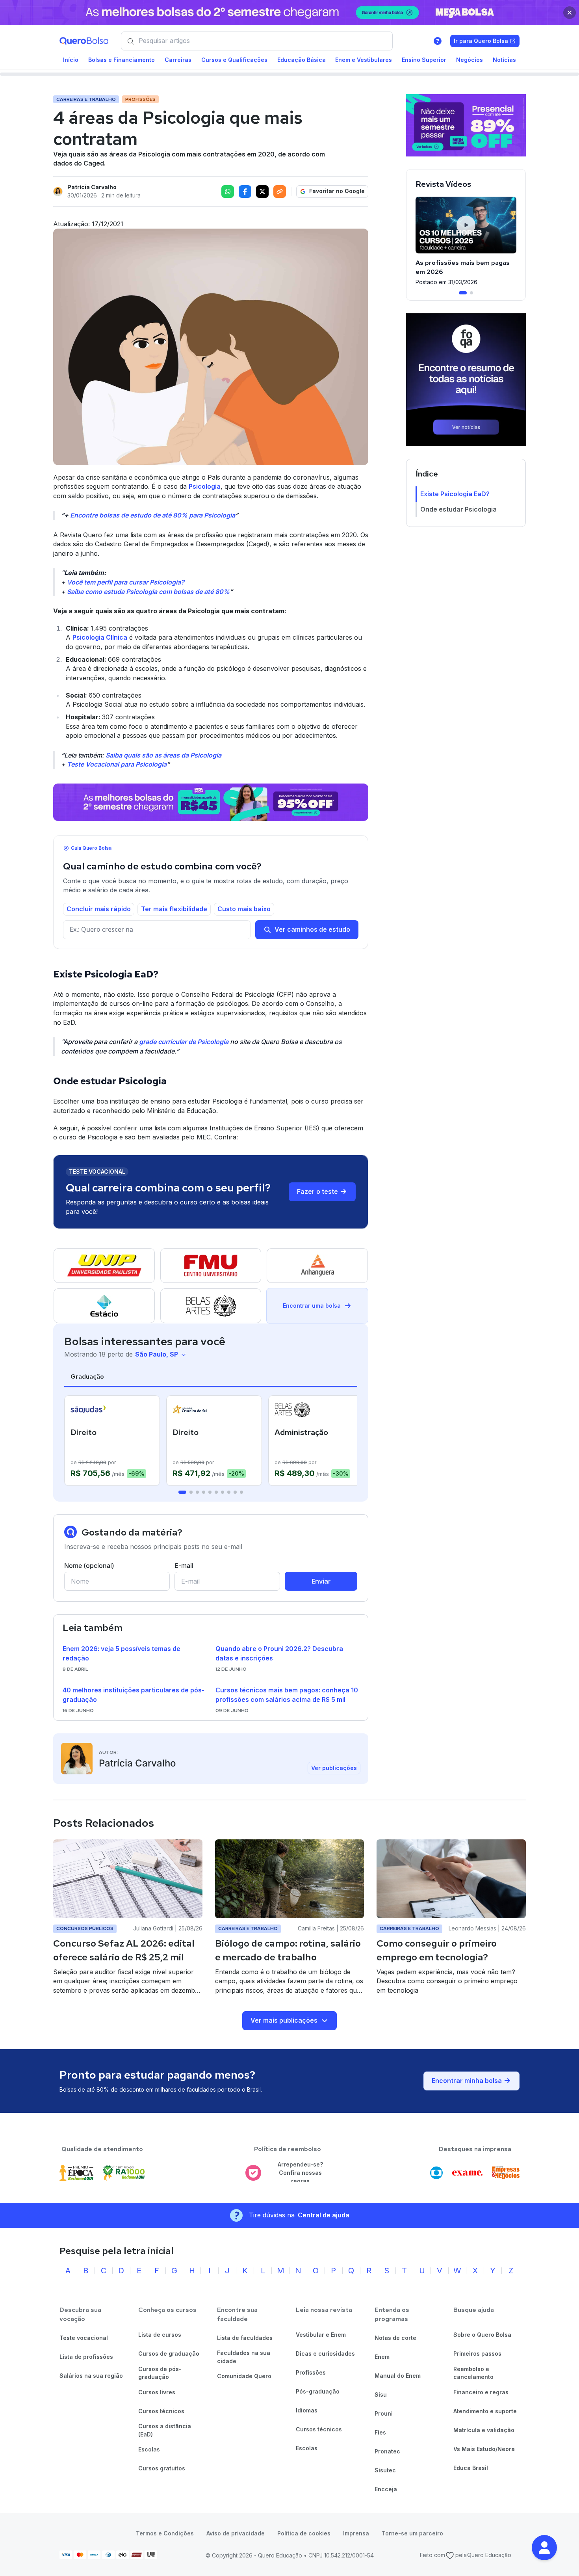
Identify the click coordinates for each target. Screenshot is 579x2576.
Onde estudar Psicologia (458, 509)
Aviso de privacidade (236, 2533)
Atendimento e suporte (485, 2411)
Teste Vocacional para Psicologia (117, 764)
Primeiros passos (477, 2354)
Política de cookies (304, 2533)
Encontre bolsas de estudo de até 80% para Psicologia (153, 515)
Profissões (311, 2372)
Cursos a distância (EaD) (165, 2430)
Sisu (381, 2395)
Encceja (386, 2489)
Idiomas (307, 2410)
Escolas (149, 2449)
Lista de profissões (86, 2357)
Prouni (384, 2413)
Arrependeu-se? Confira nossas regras (300, 2172)
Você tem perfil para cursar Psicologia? (126, 582)
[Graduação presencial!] (466, 125)
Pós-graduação (318, 2391)
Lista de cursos (160, 2335)
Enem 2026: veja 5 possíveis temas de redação (122, 1653)
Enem (382, 2357)
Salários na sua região (91, 2376)
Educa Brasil (471, 2468)
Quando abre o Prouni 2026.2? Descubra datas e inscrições (279, 1653)
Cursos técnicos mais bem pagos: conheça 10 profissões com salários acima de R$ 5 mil (287, 1695)
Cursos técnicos (161, 2411)
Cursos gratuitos (162, 2468)
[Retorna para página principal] (84, 41)
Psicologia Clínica (100, 637)
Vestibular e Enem (321, 2335)
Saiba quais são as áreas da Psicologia (163, 755)
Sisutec (385, 2470)
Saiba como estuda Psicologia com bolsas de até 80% (148, 592)
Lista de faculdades (245, 2338)
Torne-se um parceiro (412, 2533)
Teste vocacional (84, 2338)
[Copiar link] (280, 192)
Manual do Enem (398, 2376)
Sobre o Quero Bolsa (482, 2335)
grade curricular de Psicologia (184, 1042)
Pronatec (387, 2451)
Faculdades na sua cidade (244, 2357)
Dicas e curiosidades (325, 2354)
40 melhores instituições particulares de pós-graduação (134, 1695)
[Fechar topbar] (570, 13)
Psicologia (205, 486)
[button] (544, 2548)
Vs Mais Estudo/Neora (484, 2449)
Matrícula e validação (484, 2430)
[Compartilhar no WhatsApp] (228, 192)
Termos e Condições (165, 2533)
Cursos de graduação (169, 2354)
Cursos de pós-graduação (160, 2373)
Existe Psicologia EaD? (455, 493)
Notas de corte (395, 2338)
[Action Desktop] (211, 802)
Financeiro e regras (481, 2392)
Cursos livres (157, 2392)
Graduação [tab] (87, 1376)
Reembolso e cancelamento (473, 2373)
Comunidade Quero (244, 2376)
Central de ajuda (324, 2215)
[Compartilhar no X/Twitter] (262, 192)
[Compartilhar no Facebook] (245, 192)
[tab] (182, 1492)
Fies (380, 2432)
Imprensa (356, 2533)
